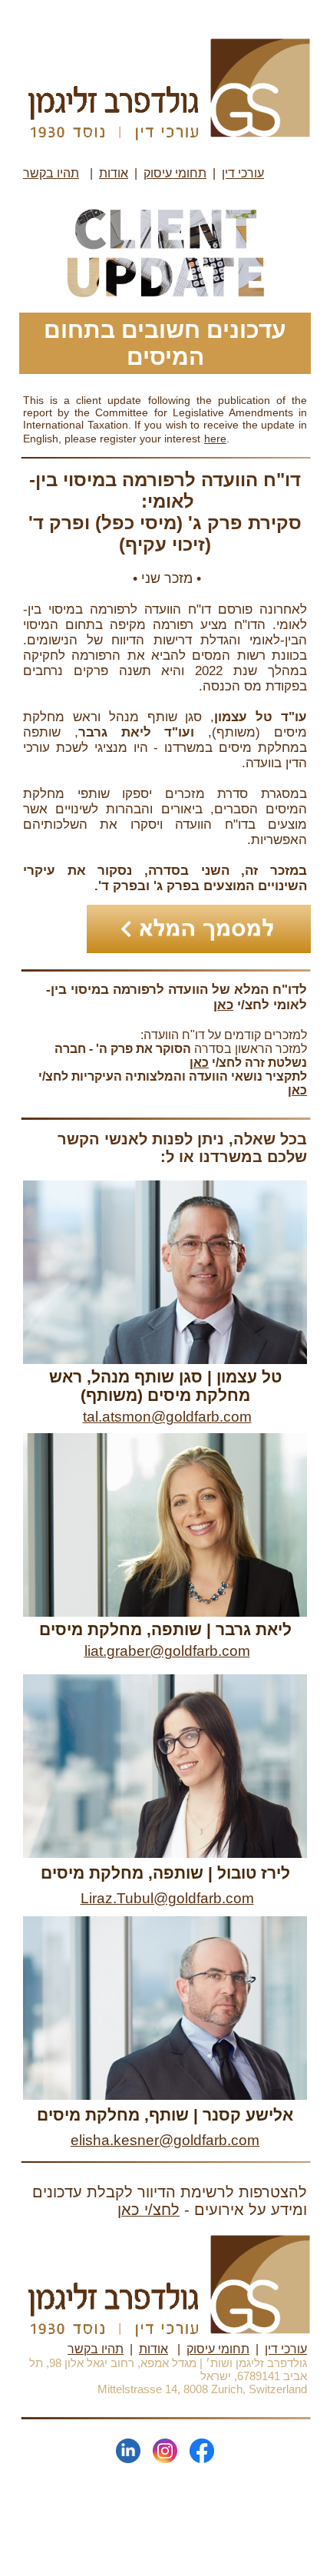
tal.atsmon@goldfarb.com (167, 1417)
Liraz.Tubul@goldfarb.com (167, 1898)
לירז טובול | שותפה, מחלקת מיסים (165, 1873)
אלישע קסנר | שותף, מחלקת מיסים (165, 2115)
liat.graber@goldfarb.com (167, 1651)
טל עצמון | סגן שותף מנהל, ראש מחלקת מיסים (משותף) (165, 1386)
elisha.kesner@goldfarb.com (165, 2140)
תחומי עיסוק (175, 173)
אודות (114, 173)
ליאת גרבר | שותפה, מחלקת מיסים (165, 1629)
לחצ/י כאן (148, 2210)
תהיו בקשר (96, 2349)
